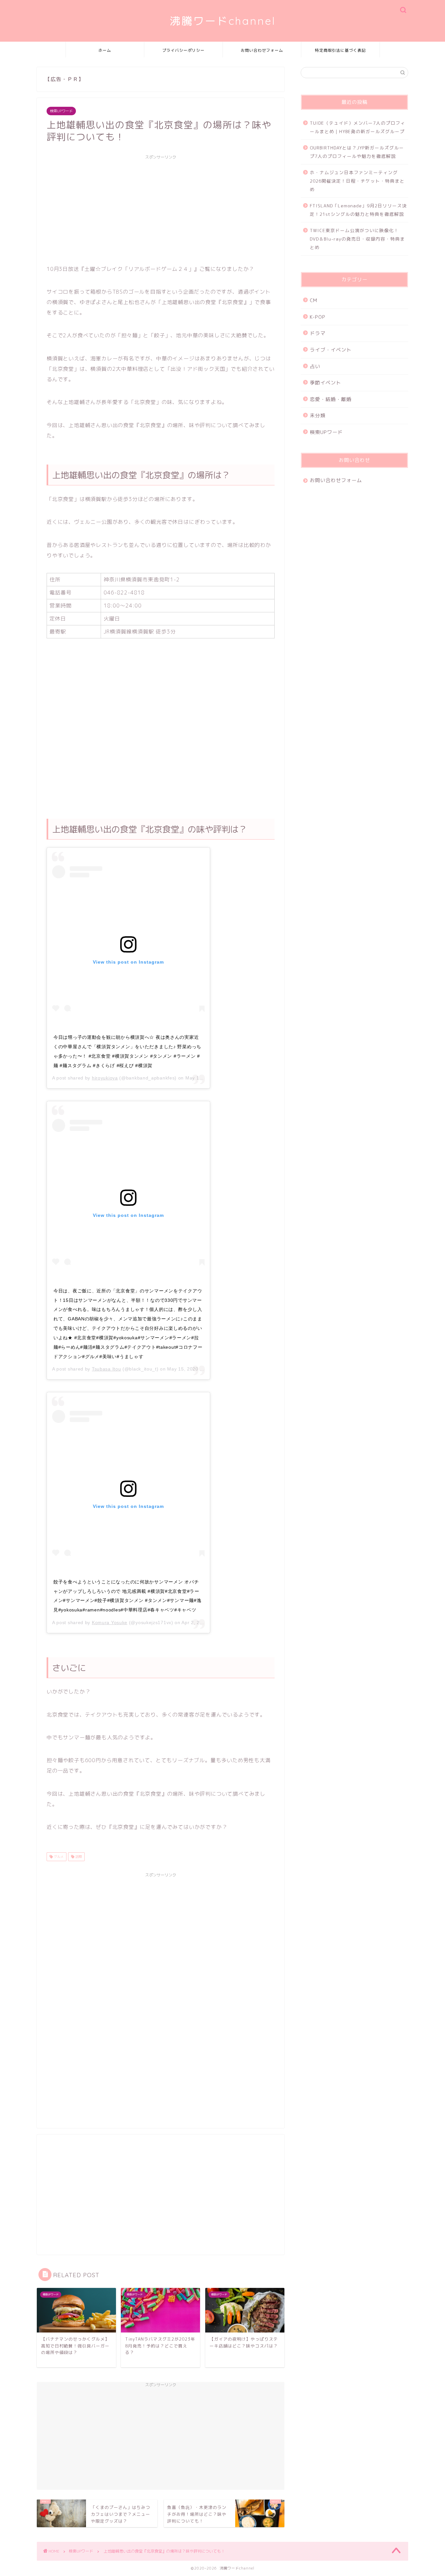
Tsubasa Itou (106, 1369)
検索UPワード (61, 111)
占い (315, 366)
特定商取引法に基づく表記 (340, 50)
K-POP (318, 317)
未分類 (318, 416)
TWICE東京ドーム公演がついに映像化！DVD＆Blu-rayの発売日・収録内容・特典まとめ (357, 239)
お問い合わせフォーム (262, 50)
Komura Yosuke (110, 1622)
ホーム (105, 50)
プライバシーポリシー (183, 50)
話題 (78, 1857)
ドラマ (318, 333)
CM (314, 300)
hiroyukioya (105, 1078)
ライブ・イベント (331, 350)
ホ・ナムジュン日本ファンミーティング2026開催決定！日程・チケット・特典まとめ (357, 181)
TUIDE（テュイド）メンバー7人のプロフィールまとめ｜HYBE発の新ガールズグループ (358, 127)
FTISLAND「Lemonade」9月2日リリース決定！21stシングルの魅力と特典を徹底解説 (358, 210)
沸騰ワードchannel (223, 21)
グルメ (58, 1857)
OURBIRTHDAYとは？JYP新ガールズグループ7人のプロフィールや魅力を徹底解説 (357, 152)
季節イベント (325, 383)
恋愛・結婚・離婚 (331, 399)
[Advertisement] (161, 208)
